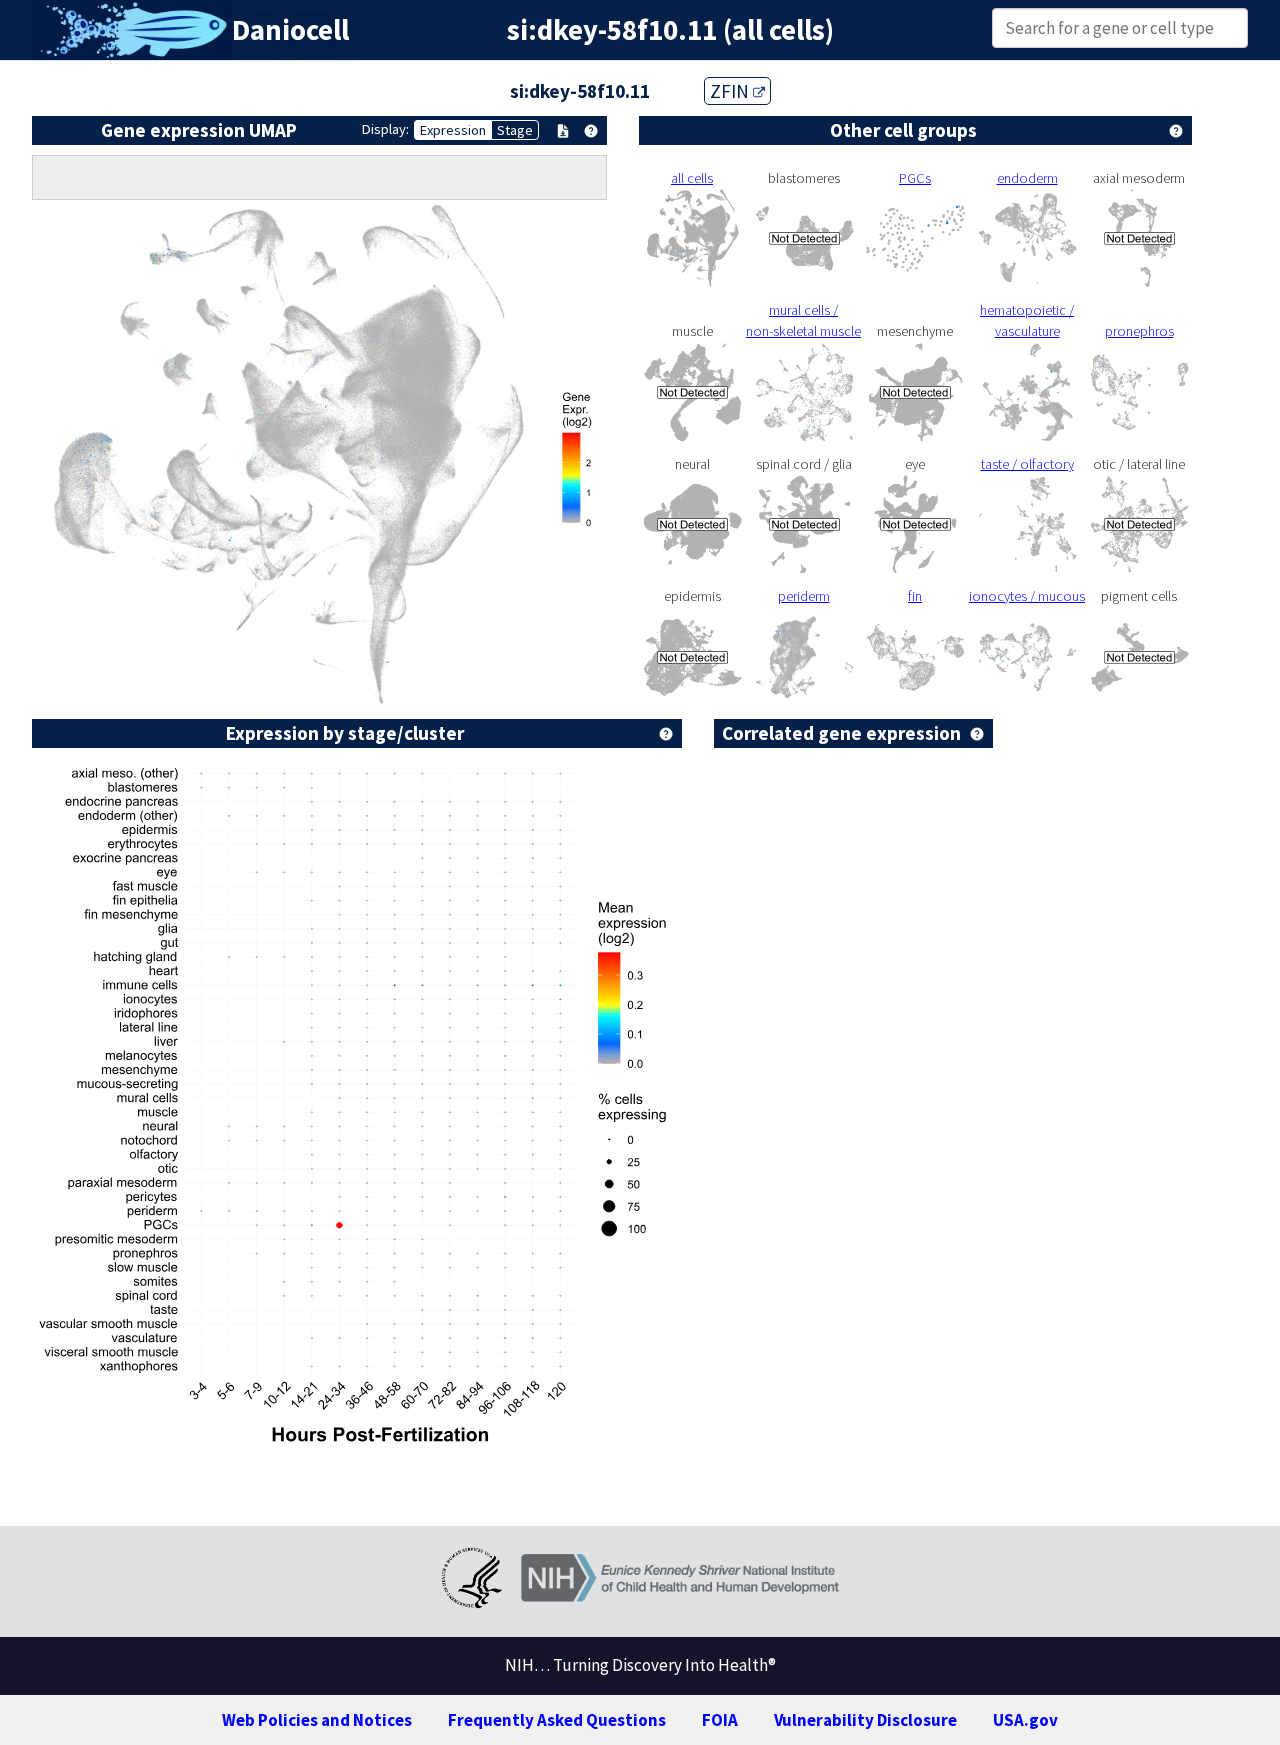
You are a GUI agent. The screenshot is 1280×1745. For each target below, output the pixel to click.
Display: (385, 129)
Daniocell (290, 30)
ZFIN (731, 91)
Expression (453, 130)
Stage (515, 130)
